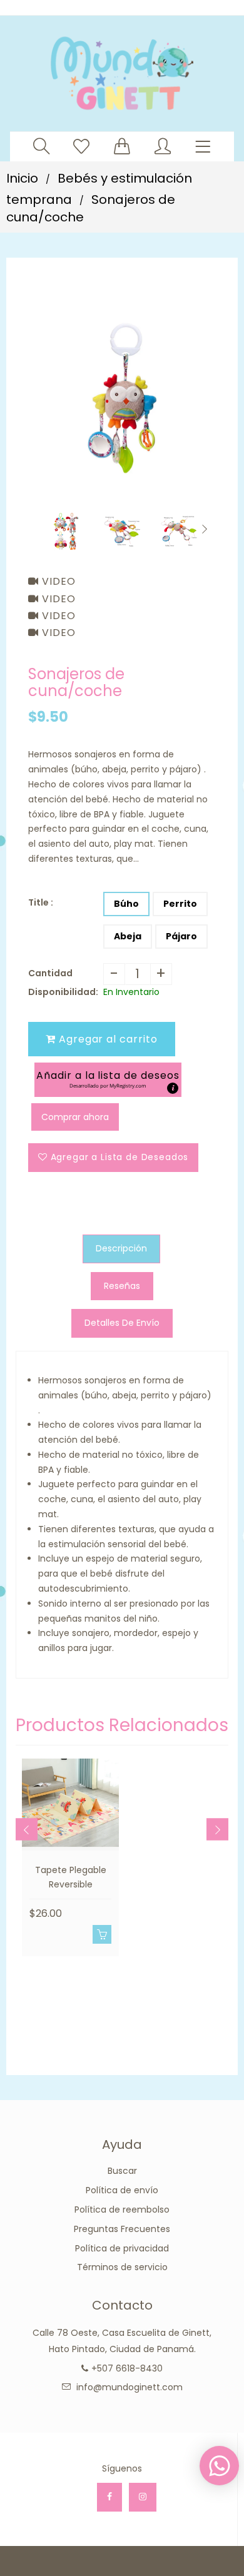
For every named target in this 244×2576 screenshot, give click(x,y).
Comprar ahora (75, 1117)
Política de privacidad (122, 2248)
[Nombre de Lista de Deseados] (81, 146)
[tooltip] (173, 1088)
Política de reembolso (122, 2210)
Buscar (122, 2171)
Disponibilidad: (63, 992)
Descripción (121, 1248)
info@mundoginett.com (130, 2387)
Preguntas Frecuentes (122, 2229)
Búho (126, 904)
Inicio (22, 178)
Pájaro (181, 936)
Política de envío (122, 2190)
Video (57, 581)
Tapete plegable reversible (71, 1877)
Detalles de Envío (122, 1323)
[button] (108, 1080)
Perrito (180, 904)
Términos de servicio (122, 2267)
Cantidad (50, 973)
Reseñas (122, 1286)
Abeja (128, 936)
